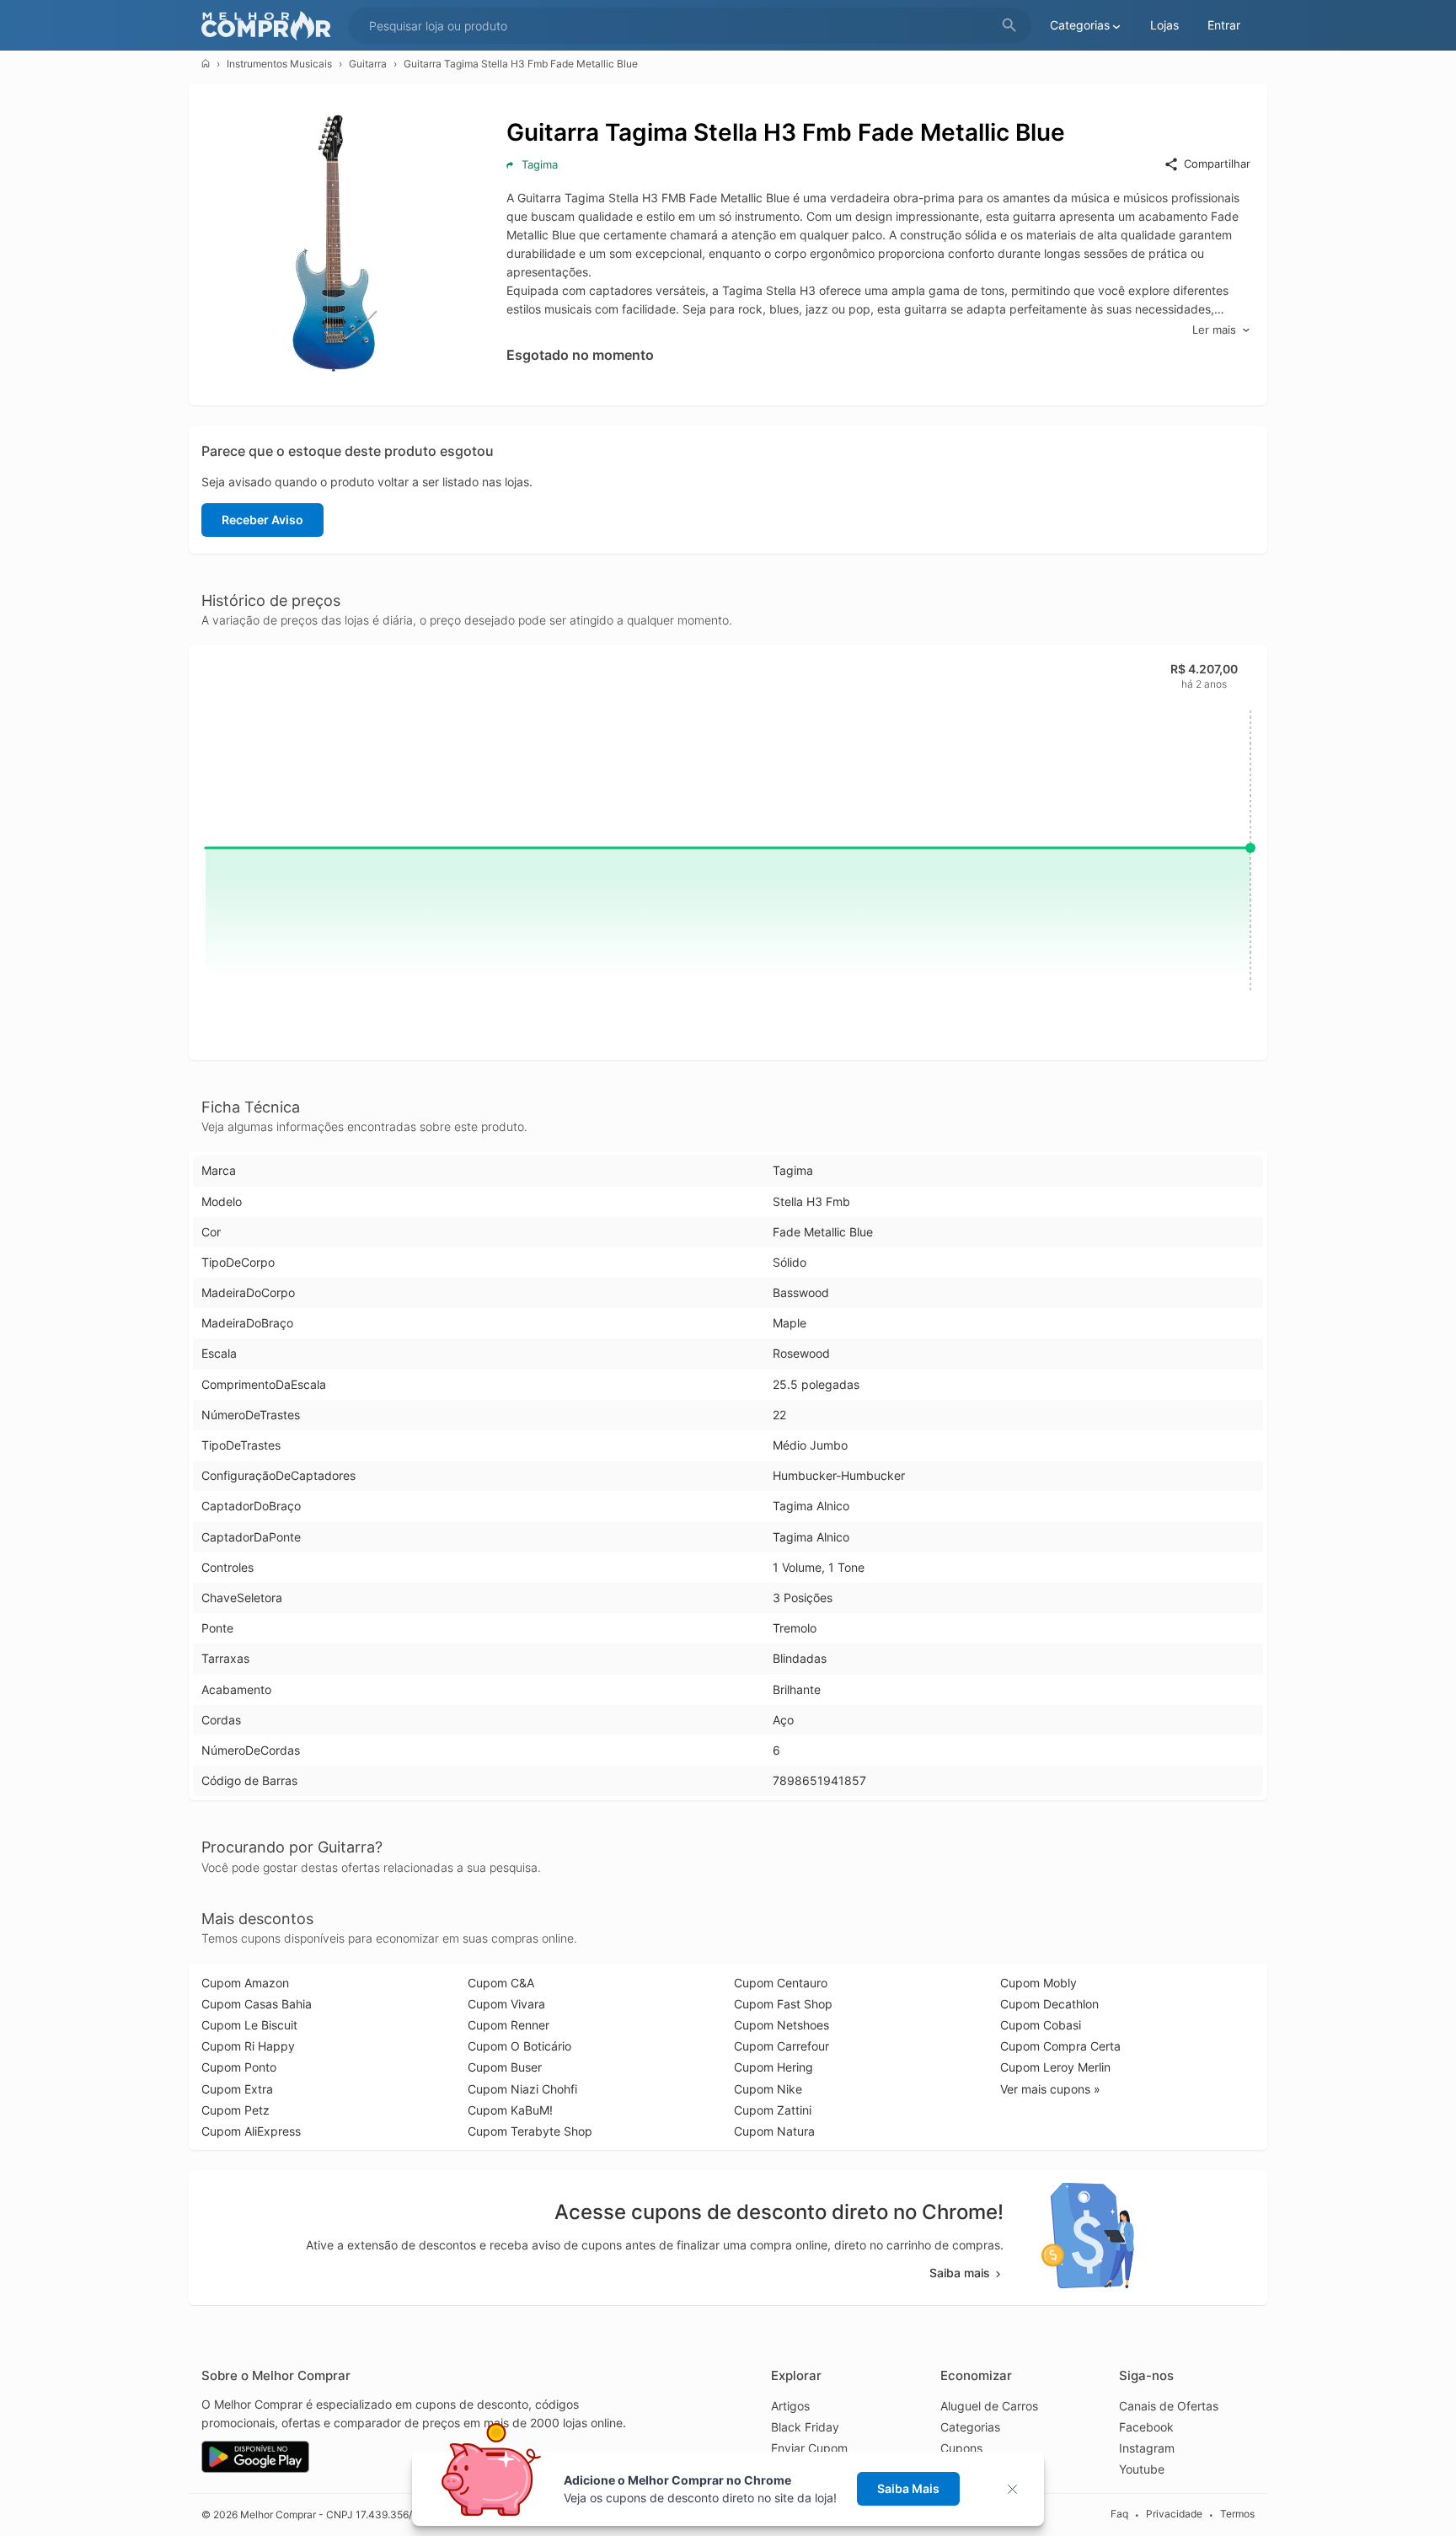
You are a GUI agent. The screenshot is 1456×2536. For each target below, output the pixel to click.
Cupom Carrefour (782, 2046)
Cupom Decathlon (1049, 2004)
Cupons (961, 2448)
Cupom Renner (509, 2025)
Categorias (970, 2427)
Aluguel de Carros (989, 2406)
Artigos (790, 2406)
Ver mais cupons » (1050, 2089)
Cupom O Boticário (519, 2046)
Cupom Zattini (773, 2110)
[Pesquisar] (1009, 26)
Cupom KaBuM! (510, 2110)
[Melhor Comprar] (270, 26)
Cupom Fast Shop (783, 2004)
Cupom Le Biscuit (249, 2025)
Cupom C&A (501, 1983)
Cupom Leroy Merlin (1055, 2067)
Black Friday (805, 2427)
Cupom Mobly (1038, 1983)
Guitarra (368, 64)
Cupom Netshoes (782, 2025)
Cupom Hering (773, 2067)
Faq (1119, 2514)
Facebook (1146, 2427)
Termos (1237, 2514)
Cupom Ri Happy (248, 2046)
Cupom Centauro (781, 1983)
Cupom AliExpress (251, 2131)
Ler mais (1214, 330)
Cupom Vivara (506, 2004)
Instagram (1147, 2448)
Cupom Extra (237, 2089)
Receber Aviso (262, 520)
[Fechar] (1017, 2489)
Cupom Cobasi (1041, 2025)
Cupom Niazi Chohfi (522, 2089)
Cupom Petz (236, 2110)
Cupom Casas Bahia (257, 2004)
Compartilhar (1217, 164)
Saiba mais (960, 2273)
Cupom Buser (505, 2067)
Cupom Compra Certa (1060, 2046)
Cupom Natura (774, 2131)
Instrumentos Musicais (279, 64)
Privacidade (1174, 2514)
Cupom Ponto (239, 2067)
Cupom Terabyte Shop (530, 2131)
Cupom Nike (768, 2089)
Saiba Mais (908, 2488)
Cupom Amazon (245, 1983)
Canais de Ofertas (1169, 2406)
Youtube (1142, 2469)
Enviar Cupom (809, 2448)
